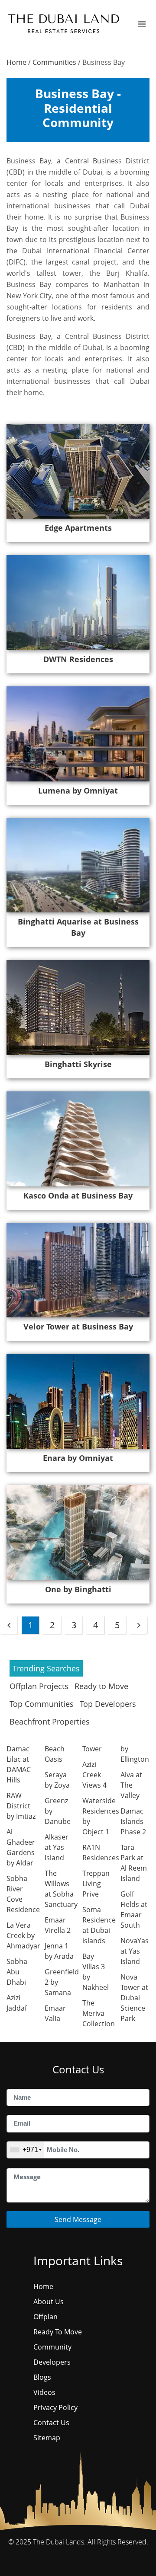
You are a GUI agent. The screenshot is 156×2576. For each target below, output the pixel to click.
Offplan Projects (39, 1686)
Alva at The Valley (131, 1785)
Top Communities (42, 1704)
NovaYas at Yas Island (135, 1951)
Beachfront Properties (50, 1722)
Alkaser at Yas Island (57, 1847)
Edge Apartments (78, 528)
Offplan (45, 2317)
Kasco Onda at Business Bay (78, 1196)
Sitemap (47, 2438)
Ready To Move (58, 2332)
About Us (49, 2302)
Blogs (42, 2377)
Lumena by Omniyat (78, 791)
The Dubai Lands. (59, 2542)
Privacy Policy (55, 2407)
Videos (44, 2392)
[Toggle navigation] (142, 24)
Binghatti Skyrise (78, 1064)
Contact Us (51, 2423)
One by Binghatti (78, 1589)
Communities (54, 62)
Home (16, 62)
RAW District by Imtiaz (21, 1806)
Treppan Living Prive (96, 1884)
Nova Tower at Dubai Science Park (134, 1998)
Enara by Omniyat (78, 1458)
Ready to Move (101, 1686)
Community (52, 2347)
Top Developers (108, 1704)
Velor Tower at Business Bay (78, 1326)
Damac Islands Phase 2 (133, 1821)
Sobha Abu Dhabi (17, 1972)
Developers (52, 2362)
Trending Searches (46, 1668)
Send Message (78, 2219)
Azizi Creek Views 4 (94, 1775)
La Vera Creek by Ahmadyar (23, 1935)
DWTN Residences (78, 659)
